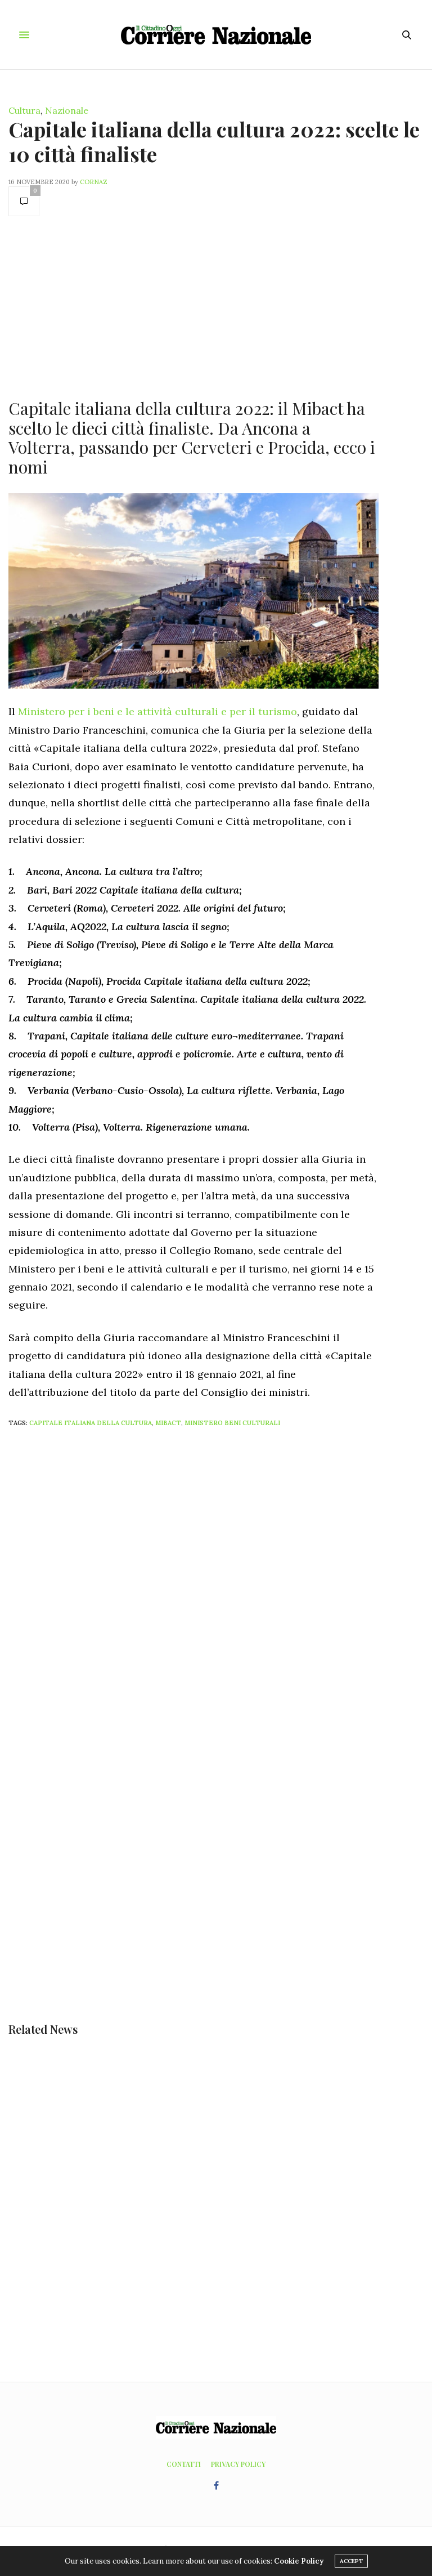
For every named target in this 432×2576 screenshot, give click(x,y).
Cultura (24, 110)
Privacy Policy (238, 2464)
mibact (168, 1423)
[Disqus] (216, 1586)
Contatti (184, 2464)
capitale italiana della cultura (91, 1423)
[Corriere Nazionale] (216, 35)
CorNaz (94, 182)
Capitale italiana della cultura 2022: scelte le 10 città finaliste (214, 141)
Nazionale (67, 110)
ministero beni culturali (232, 1423)
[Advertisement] (193, 306)
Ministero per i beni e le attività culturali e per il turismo (157, 711)
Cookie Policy (299, 2561)
